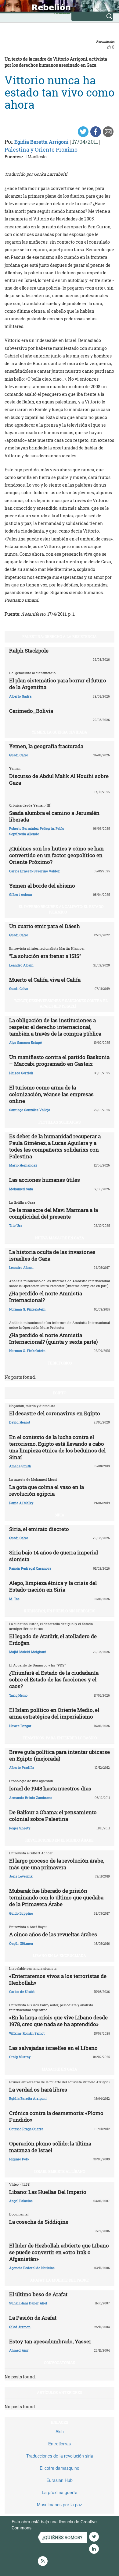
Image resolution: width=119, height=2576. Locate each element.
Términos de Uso (50, 2528)
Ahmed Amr (19, 2350)
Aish (60, 2431)
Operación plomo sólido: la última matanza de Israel (50, 2147)
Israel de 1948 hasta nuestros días (50, 1788)
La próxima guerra (60, 2492)
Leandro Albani (21, 965)
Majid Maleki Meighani (28, 1652)
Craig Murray (20, 2057)
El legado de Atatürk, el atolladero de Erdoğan (53, 1640)
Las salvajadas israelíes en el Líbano (53, 2048)
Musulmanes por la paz (60, 2504)
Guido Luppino (21, 1913)
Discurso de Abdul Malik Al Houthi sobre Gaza (59, 779)
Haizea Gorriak (21, 1073)
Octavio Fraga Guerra (26, 2129)
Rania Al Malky (21, 1503)
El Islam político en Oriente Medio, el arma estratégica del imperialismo (54, 1713)
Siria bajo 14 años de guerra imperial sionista (54, 1556)
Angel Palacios (21, 2201)
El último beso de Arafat (38, 2294)
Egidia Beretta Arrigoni (41, 142)
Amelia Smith (20, 1466)
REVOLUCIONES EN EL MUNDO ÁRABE (60, 1840)
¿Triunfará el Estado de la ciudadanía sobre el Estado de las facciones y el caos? (54, 1679)
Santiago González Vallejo (30, 1110)
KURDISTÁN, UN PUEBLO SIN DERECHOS (60, 1611)
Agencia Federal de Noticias (32, 2268)
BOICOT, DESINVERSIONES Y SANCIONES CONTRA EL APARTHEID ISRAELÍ (61, 1003)
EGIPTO (60, 1393)
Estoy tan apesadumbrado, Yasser (50, 2341)
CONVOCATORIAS (60, 2363)
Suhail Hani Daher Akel (28, 2303)
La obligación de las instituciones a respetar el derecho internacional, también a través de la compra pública (55, 1027)
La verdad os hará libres (38, 2090)
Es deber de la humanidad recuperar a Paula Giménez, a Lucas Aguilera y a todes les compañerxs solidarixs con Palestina (55, 1146)
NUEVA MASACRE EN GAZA (60, 1238)
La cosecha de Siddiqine (39, 2222)
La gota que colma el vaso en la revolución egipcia (47, 1490)
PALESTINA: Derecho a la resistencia (60, 636)
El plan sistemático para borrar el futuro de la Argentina (58, 684)
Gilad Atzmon (20, 2327)
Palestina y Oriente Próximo (41, 150)
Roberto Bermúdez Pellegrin (32, 828)
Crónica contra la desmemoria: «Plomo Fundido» (56, 2116)
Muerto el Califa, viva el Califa (45, 980)
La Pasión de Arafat (33, 2318)
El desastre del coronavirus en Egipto (55, 1413)
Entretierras (60, 2444)
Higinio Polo (19, 2159)
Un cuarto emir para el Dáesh (45, 926)
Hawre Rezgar (20, 1726)
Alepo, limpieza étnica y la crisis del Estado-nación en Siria (53, 1586)
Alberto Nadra (20, 696)
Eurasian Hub (60, 2480)
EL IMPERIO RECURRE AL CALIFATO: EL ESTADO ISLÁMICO (61, 909)
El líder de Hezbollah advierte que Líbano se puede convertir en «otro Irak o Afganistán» (59, 2252)
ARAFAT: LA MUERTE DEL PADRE (60, 2280)
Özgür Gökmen (21, 1943)
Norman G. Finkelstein (27, 1309)
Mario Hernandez (23, 1165)
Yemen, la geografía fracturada (46, 746)
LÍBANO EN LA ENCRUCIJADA (60, 1955)
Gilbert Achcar (21, 894)
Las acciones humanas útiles (45, 1180)
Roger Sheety (20, 1828)
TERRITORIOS (60, 1363)
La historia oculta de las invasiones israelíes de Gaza (52, 1255)
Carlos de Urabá (22, 1992)
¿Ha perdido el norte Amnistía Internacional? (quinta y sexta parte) (53, 1338)
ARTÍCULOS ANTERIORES (60, 2392)
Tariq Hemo (18, 1695)
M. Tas (14, 1599)
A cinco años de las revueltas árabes (53, 1934)
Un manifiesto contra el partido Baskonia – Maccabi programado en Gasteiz (59, 1060)
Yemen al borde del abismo (42, 886)
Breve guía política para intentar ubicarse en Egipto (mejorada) (60, 1755)
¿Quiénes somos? (62, 2537)
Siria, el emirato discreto (39, 1529)
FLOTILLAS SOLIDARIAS (60, 1122)
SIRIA (60, 1515)
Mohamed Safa (21, 1189)
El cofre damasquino (60, 2468)
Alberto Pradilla (22, 1767)
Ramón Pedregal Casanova (30, 1568)
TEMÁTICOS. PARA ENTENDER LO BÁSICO (60, 1738)
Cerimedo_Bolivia (31, 711)
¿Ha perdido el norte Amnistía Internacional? (46, 1297)
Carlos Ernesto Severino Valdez (34, 871)
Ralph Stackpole (29, 651)
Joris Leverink (21, 1876)
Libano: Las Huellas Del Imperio (48, 2192)
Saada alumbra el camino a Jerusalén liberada (54, 816)
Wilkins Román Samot (27, 2033)
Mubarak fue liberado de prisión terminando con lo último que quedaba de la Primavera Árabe (56, 1897)
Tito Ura (16, 1225)
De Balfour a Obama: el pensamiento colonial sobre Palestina (53, 1816)
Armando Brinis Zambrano (31, 1798)
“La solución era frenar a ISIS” (45, 956)
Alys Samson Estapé (25, 1042)
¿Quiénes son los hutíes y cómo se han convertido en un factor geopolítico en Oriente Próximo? (56, 855)
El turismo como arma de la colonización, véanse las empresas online (51, 1094)
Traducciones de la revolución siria (60, 2456)
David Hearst (20, 1422)
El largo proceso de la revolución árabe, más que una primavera (57, 1864)
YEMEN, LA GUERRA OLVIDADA (60, 732)
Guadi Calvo (19, 755)
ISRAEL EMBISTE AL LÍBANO (60, 2171)
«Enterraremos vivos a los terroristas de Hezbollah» (58, 1979)
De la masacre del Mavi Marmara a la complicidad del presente (54, 1213)
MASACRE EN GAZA (60, 2069)
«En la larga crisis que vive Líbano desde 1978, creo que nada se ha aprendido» (58, 2021)
